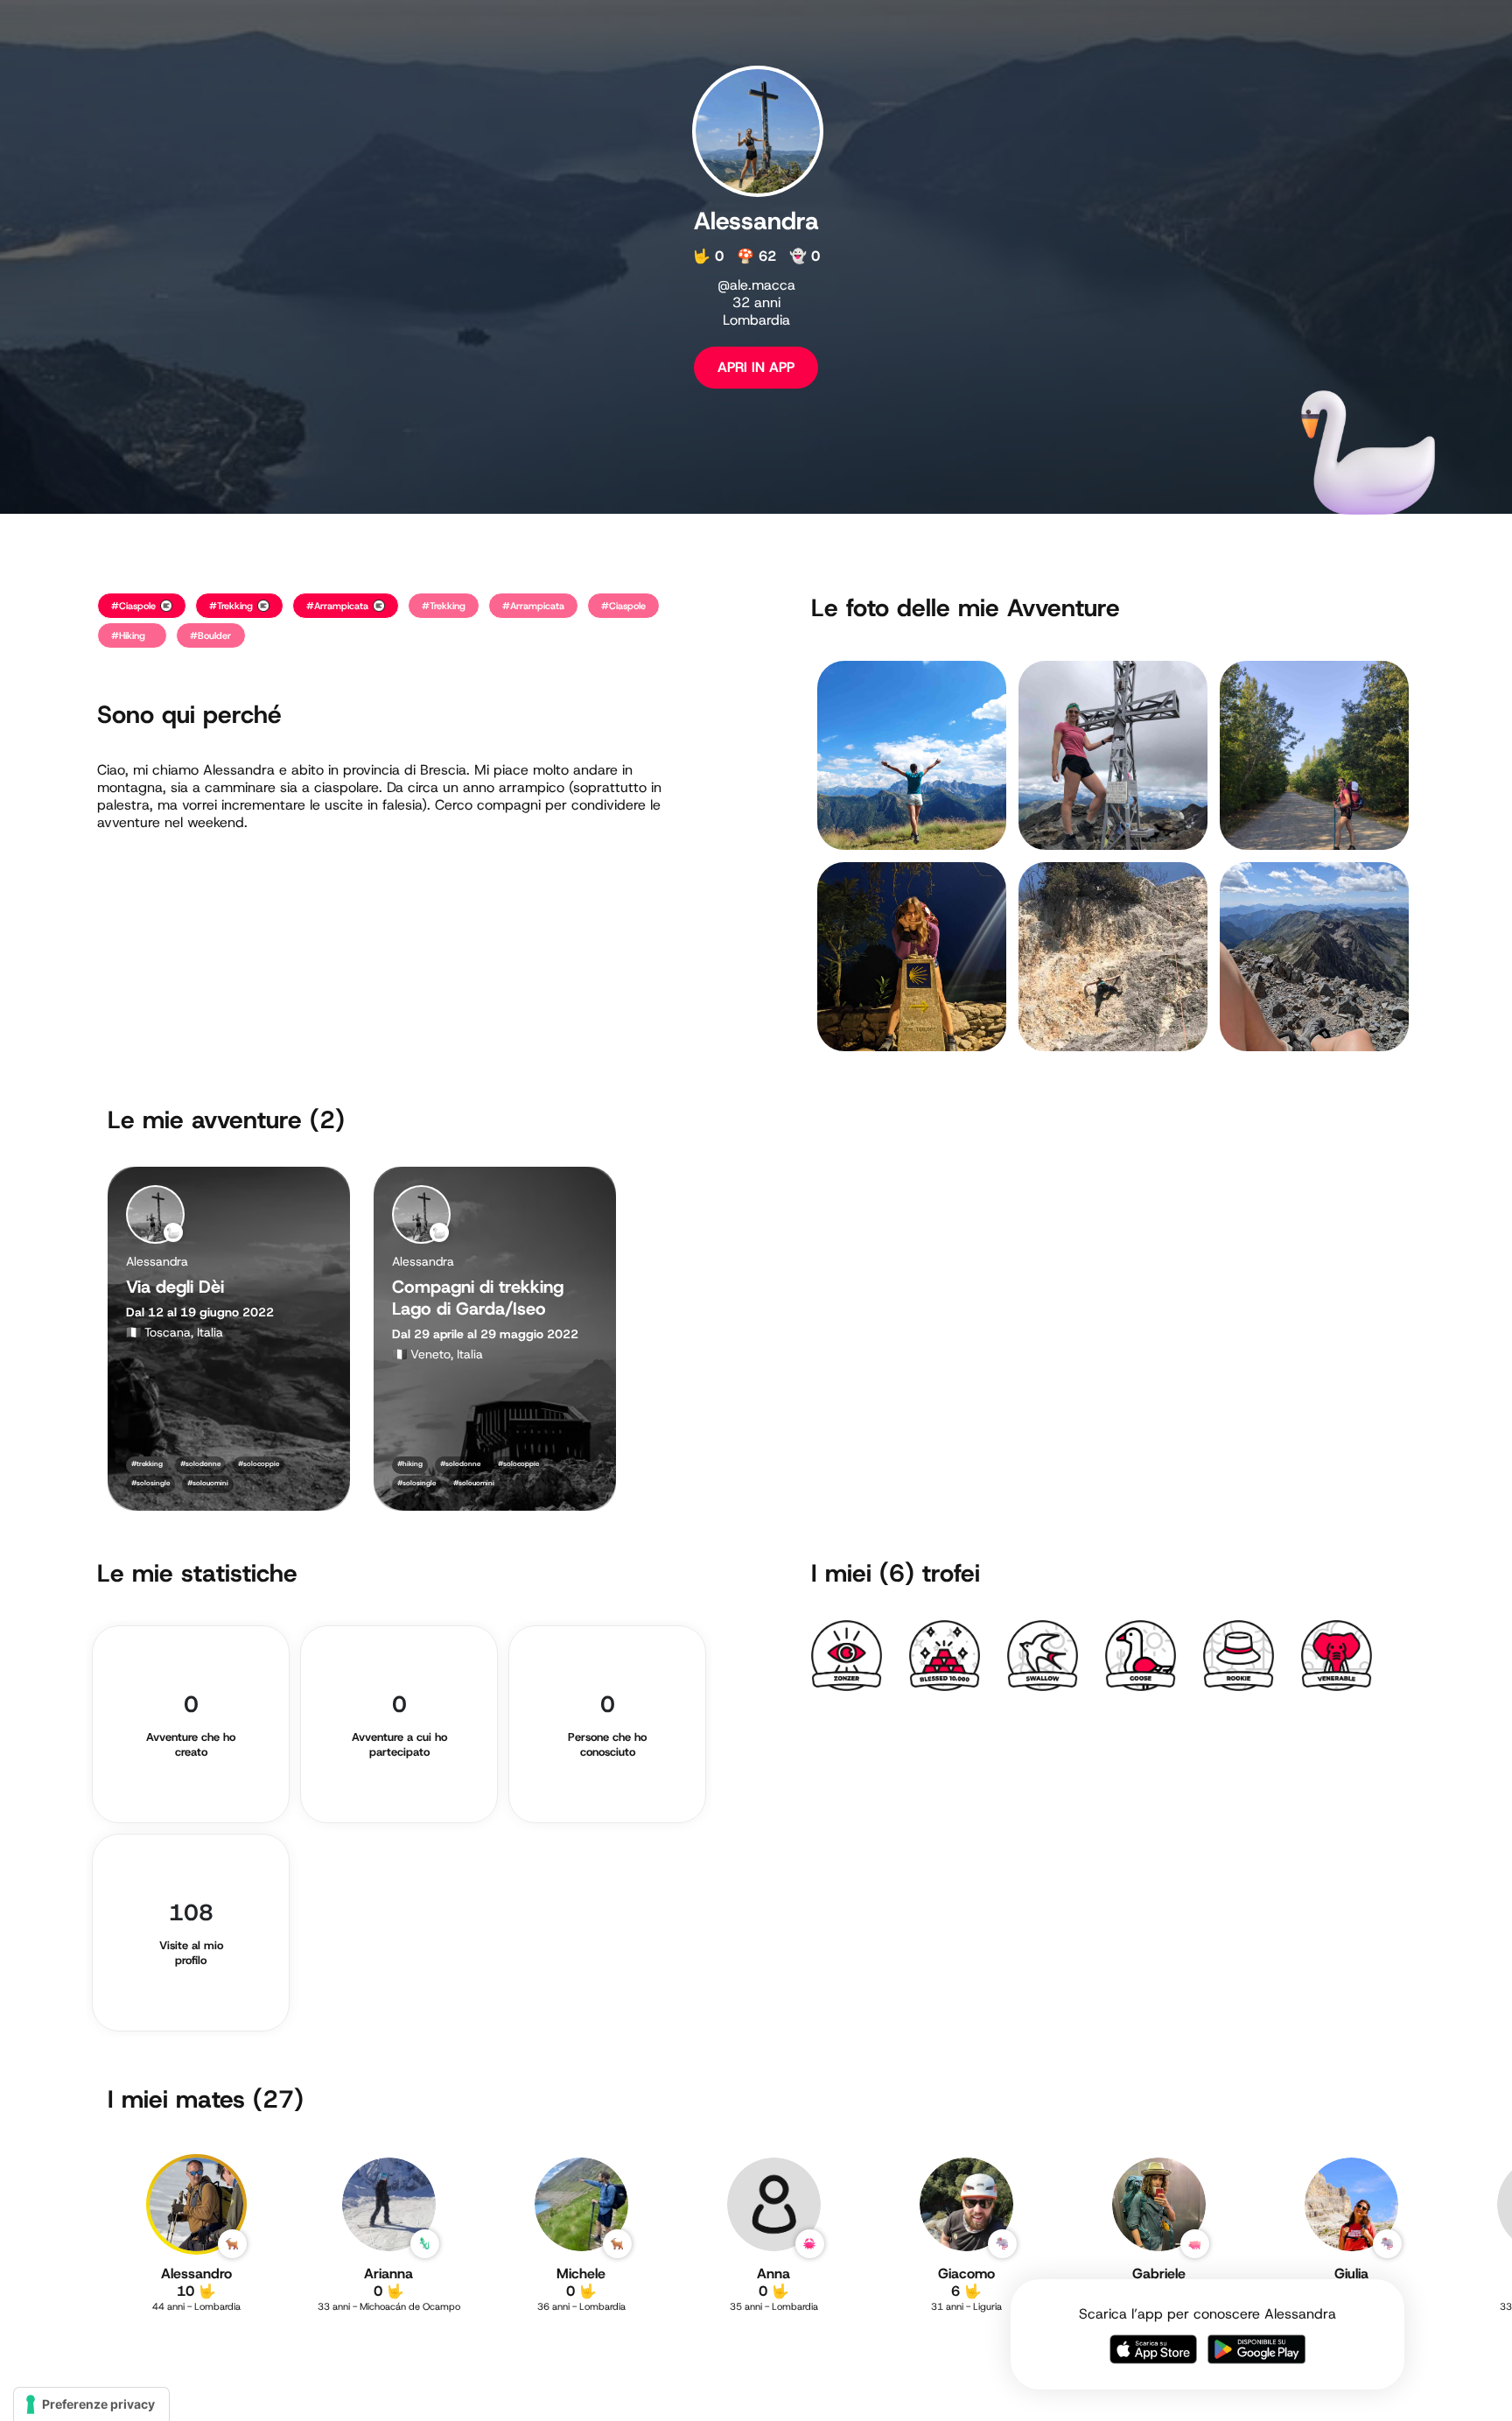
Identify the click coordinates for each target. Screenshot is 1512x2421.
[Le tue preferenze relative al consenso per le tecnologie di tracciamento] (91, 2404)
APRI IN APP (756, 367)
